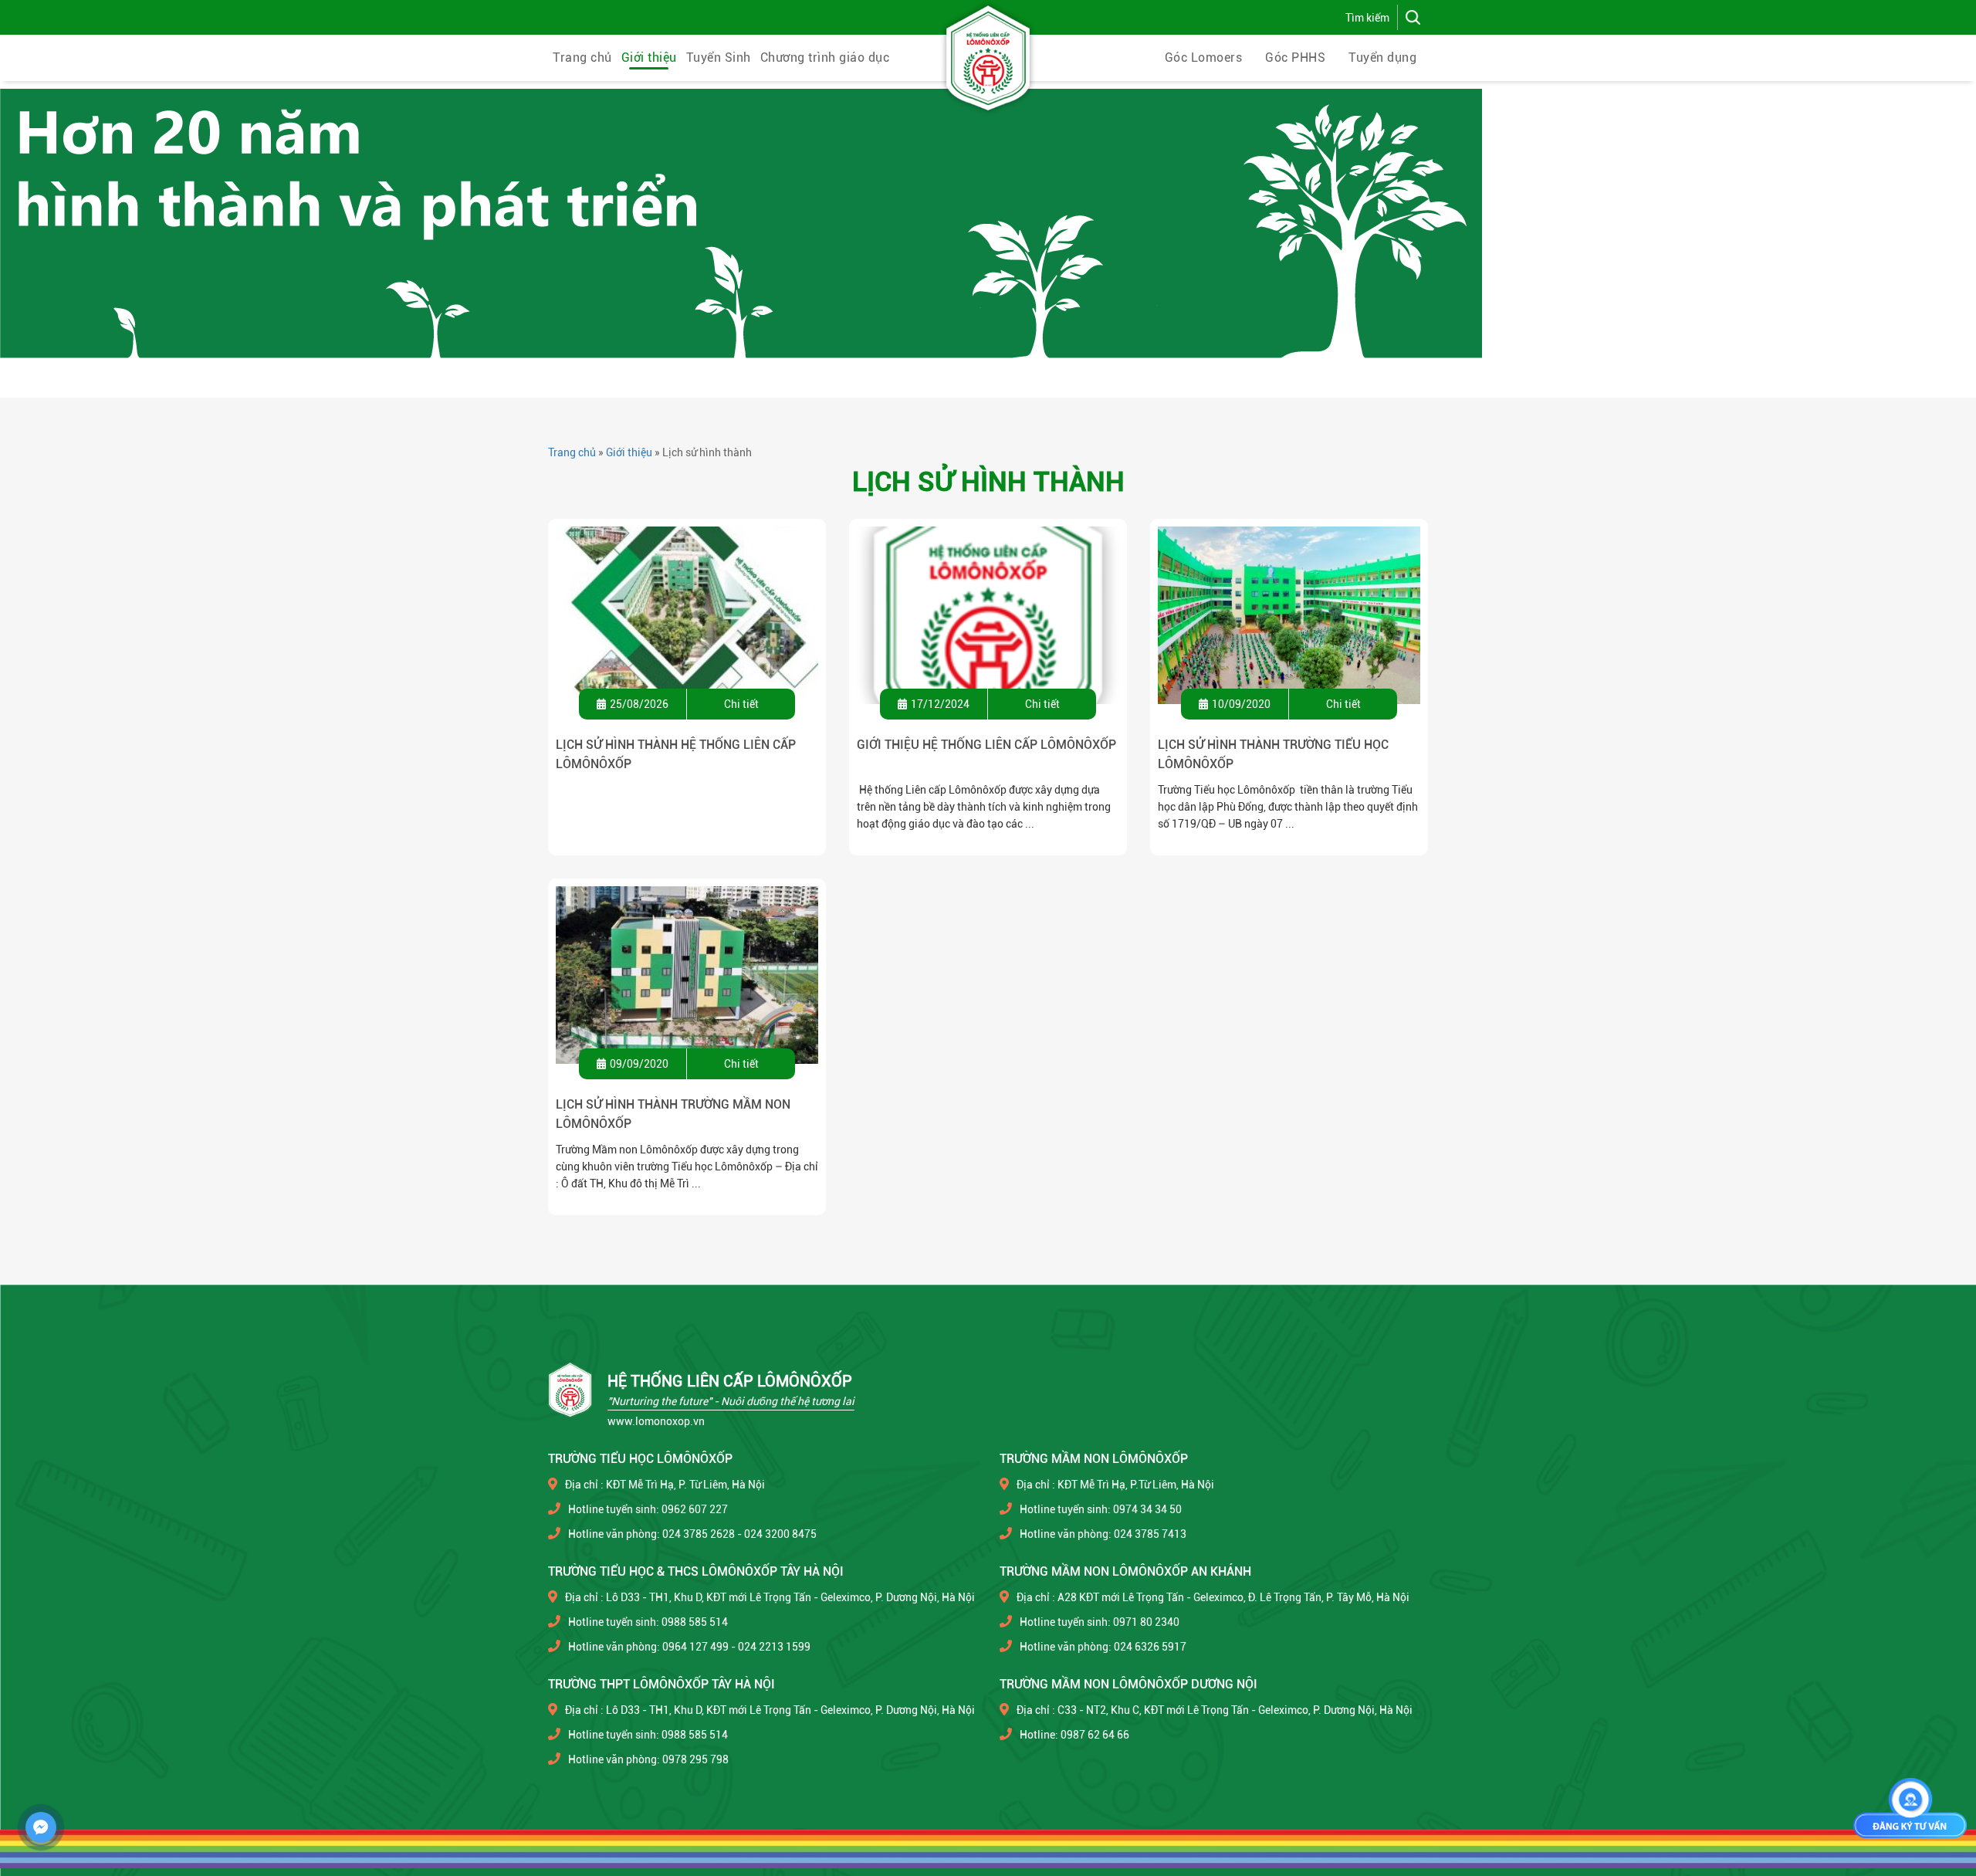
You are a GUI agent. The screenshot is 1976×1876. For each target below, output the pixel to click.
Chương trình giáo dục (825, 58)
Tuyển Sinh (719, 58)
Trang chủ (582, 58)
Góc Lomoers (1204, 58)
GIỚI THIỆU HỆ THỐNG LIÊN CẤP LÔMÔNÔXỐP (986, 745)
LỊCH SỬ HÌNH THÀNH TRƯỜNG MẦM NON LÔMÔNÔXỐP (673, 1114)
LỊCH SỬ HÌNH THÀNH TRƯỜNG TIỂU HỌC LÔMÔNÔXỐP (1273, 754)
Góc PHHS (1295, 58)
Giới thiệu (649, 58)
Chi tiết (741, 704)
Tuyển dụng (1382, 58)
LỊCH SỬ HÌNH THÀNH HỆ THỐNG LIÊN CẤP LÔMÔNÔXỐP (676, 754)
